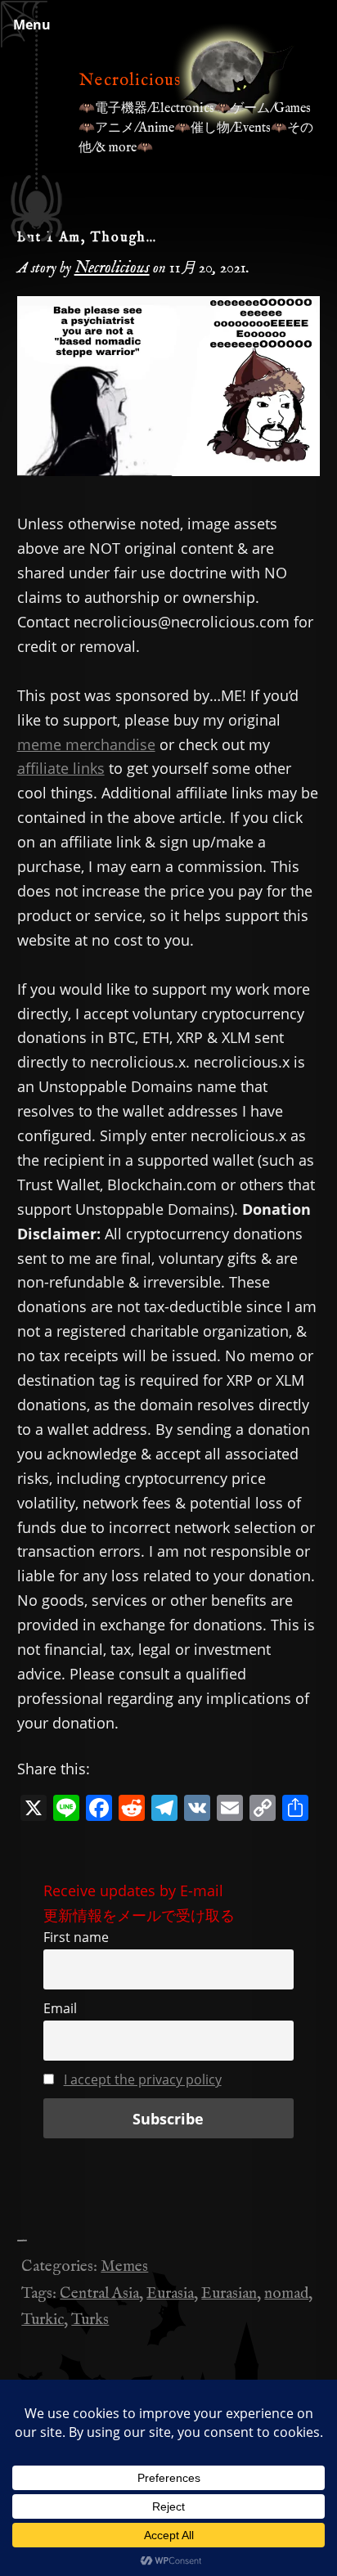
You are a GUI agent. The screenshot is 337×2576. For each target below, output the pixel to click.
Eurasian (229, 2294)
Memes (124, 2267)
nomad (286, 2294)
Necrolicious (130, 81)
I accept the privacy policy (143, 2079)
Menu (32, 25)
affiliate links (61, 768)
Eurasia (170, 2294)
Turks (90, 2320)
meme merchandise (86, 744)
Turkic (43, 2320)
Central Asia (99, 2294)
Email (60, 2008)
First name (76, 1937)
